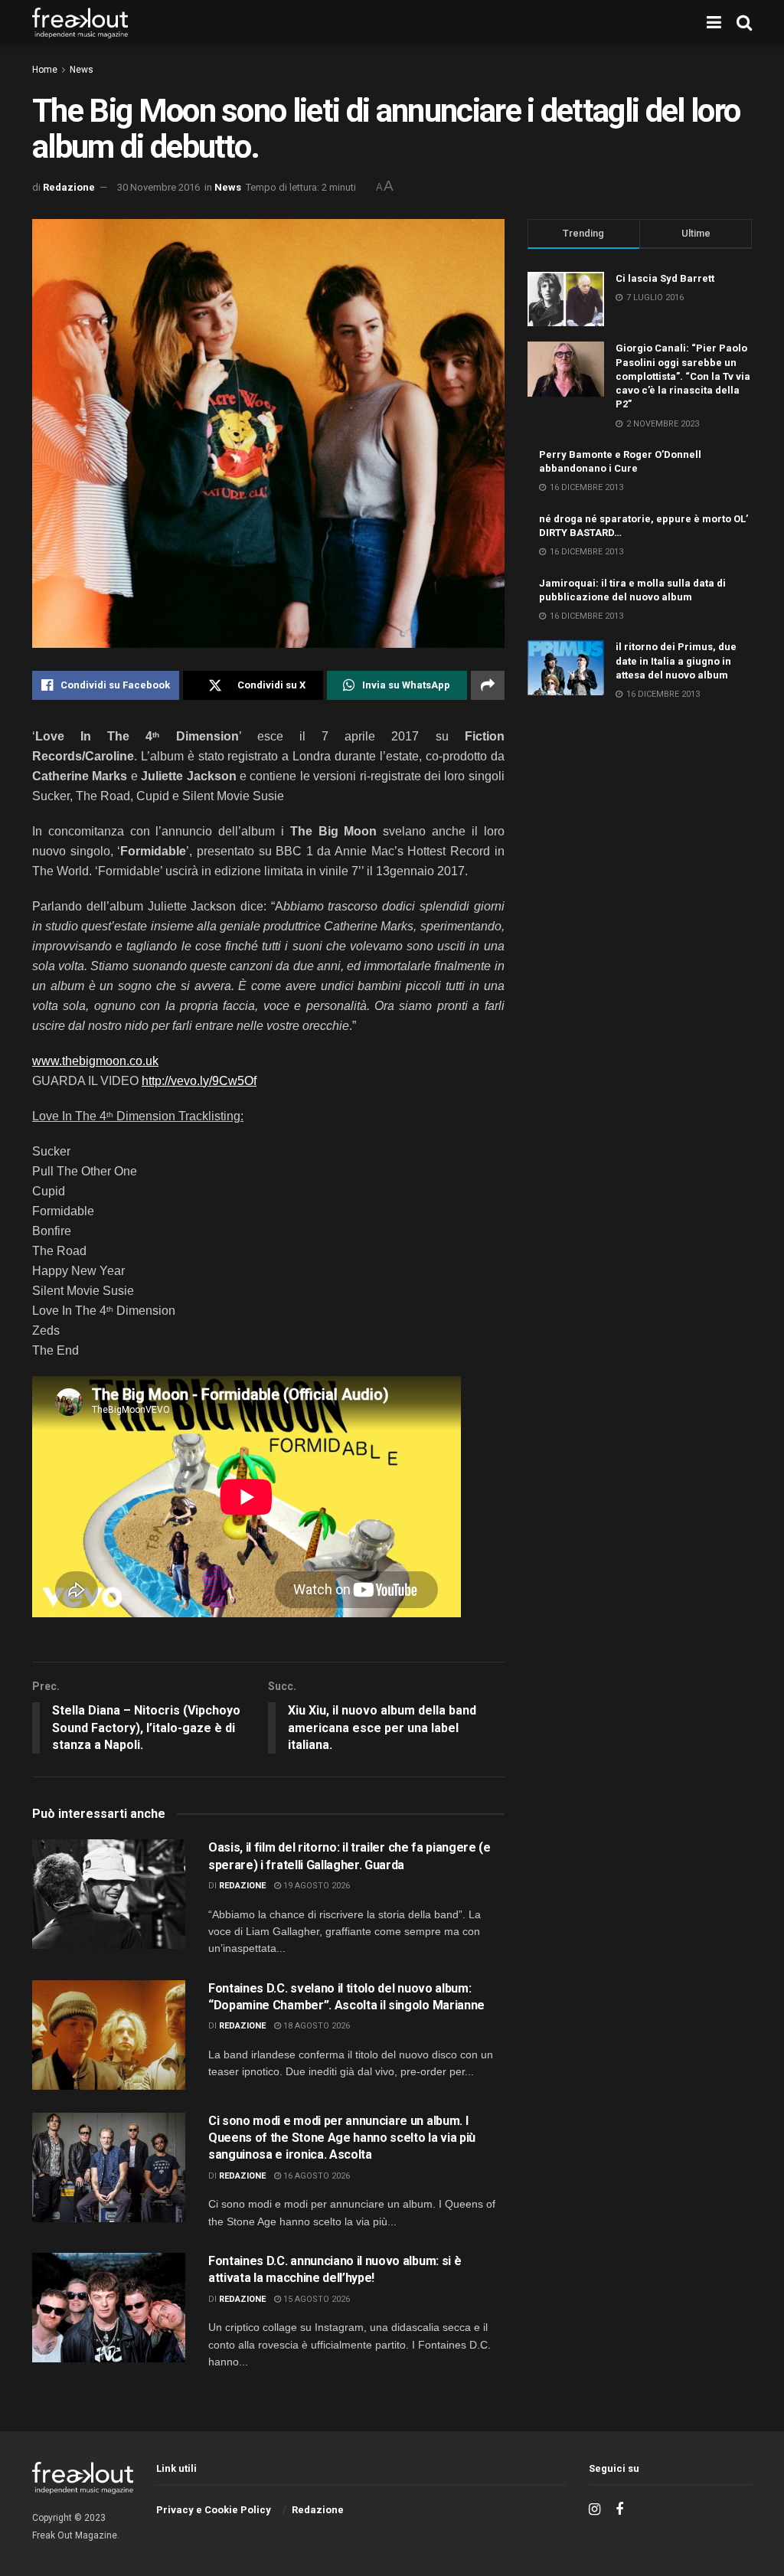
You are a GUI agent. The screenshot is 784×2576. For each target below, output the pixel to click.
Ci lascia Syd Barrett (665, 278)
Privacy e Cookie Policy (214, 2510)
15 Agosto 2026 (315, 2299)
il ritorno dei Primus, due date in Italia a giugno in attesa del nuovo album (676, 660)
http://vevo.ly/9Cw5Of (199, 1081)
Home (45, 70)
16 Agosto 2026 (315, 2176)
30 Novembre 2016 (158, 187)
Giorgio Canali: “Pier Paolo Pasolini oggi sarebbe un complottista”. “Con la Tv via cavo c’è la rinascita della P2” (683, 376)
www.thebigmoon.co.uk (95, 1061)
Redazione (69, 187)
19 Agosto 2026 (315, 1886)
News (82, 70)
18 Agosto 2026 (315, 2026)
